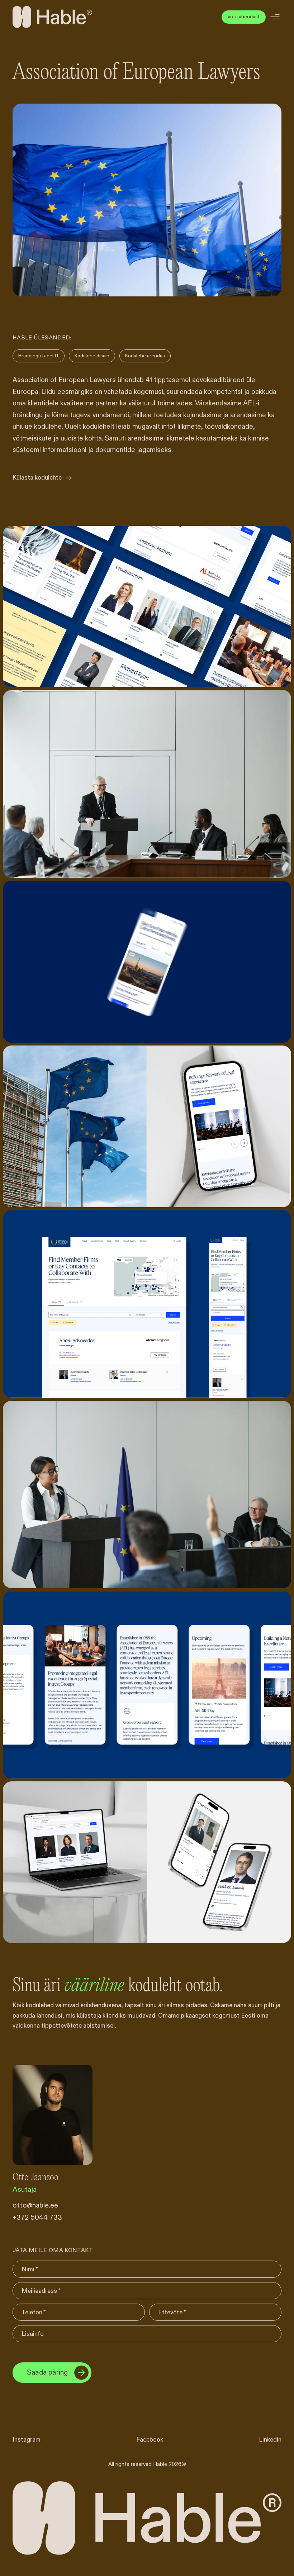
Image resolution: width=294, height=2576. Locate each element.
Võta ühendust (244, 17)
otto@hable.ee (35, 2206)
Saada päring (47, 2373)
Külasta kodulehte (37, 478)
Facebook (150, 2440)
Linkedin (270, 2440)
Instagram (27, 2440)
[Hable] (52, 17)
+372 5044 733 (37, 2218)
